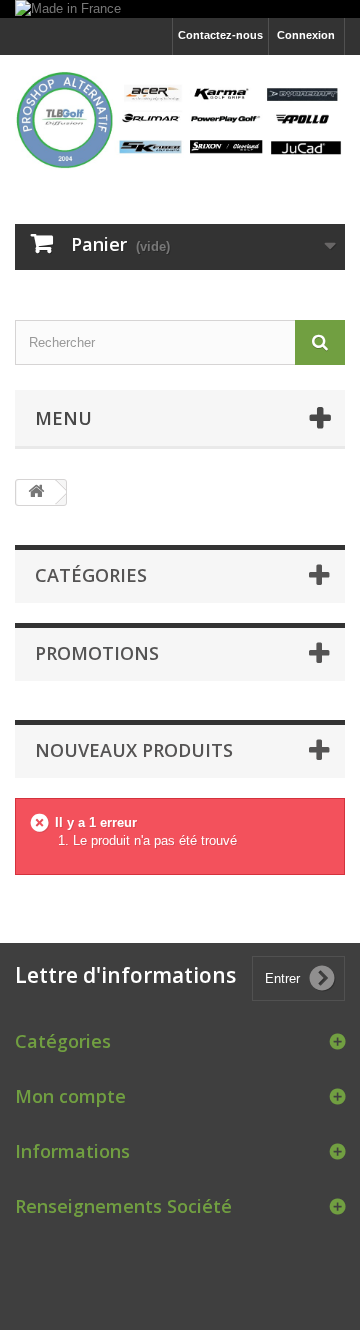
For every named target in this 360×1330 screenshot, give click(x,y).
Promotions (97, 653)
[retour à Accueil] (36, 492)
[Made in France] (180, 9)
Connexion (306, 35)
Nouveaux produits (134, 750)
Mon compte (70, 1096)
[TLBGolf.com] (180, 121)
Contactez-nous (220, 35)
